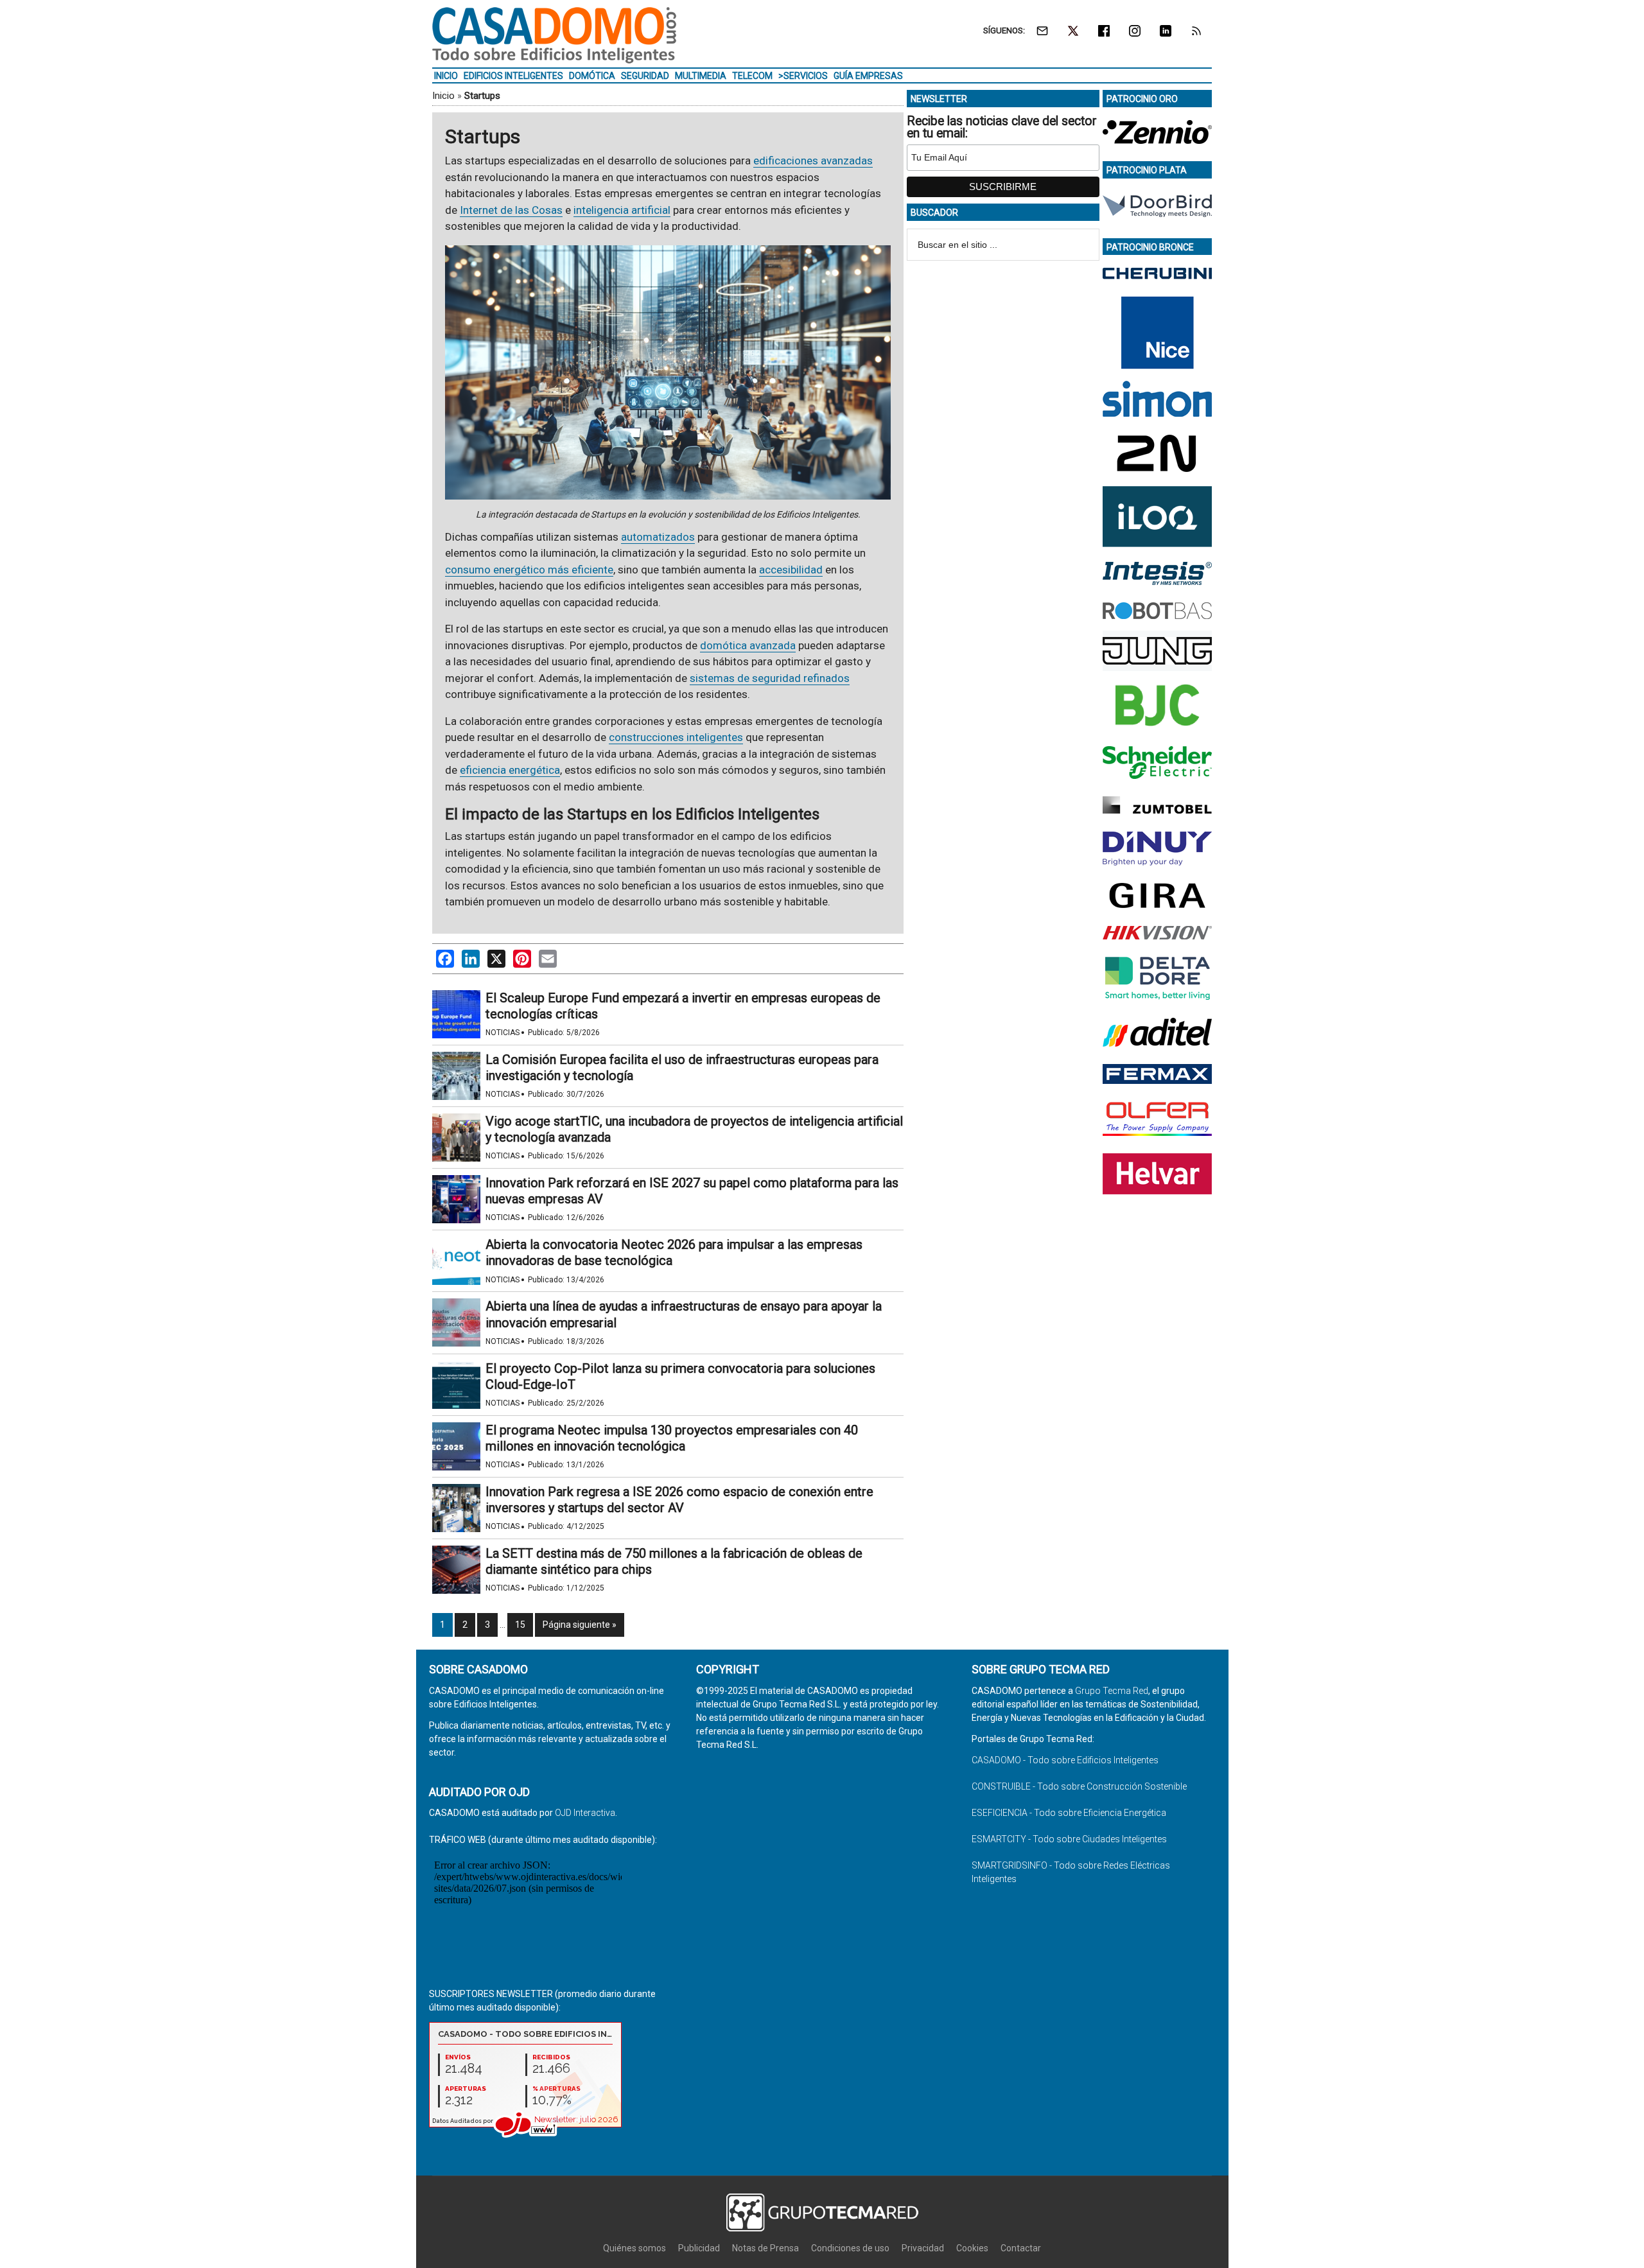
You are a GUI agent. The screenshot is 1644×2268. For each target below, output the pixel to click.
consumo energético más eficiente (529, 570)
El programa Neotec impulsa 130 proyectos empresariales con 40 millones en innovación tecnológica (672, 1438)
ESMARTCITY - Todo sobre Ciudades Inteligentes (1069, 1839)
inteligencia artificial (622, 210)
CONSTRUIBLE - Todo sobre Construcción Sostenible (1079, 1786)
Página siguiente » (580, 1625)
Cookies (972, 2248)
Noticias (503, 1033)
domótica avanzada (748, 645)
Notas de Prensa (765, 2248)
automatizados (658, 537)
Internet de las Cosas (511, 210)
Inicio (443, 96)
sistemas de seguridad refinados (770, 678)
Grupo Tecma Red (1112, 1691)
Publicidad (699, 2248)
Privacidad (923, 2248)
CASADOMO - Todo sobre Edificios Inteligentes (1065, 1760)
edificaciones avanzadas (813, 161)
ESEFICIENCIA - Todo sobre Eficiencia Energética (1069, 1813)
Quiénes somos (634, 2248)
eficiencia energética (510, 770)
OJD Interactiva (585, 1813)
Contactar (1021, 2248)
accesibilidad (791, 570)
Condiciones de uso (850, 2248)
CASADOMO (554, 35)
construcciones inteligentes (676, 737)
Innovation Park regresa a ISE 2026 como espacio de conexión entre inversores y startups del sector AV (679, 1500)
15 (520, 1625)
